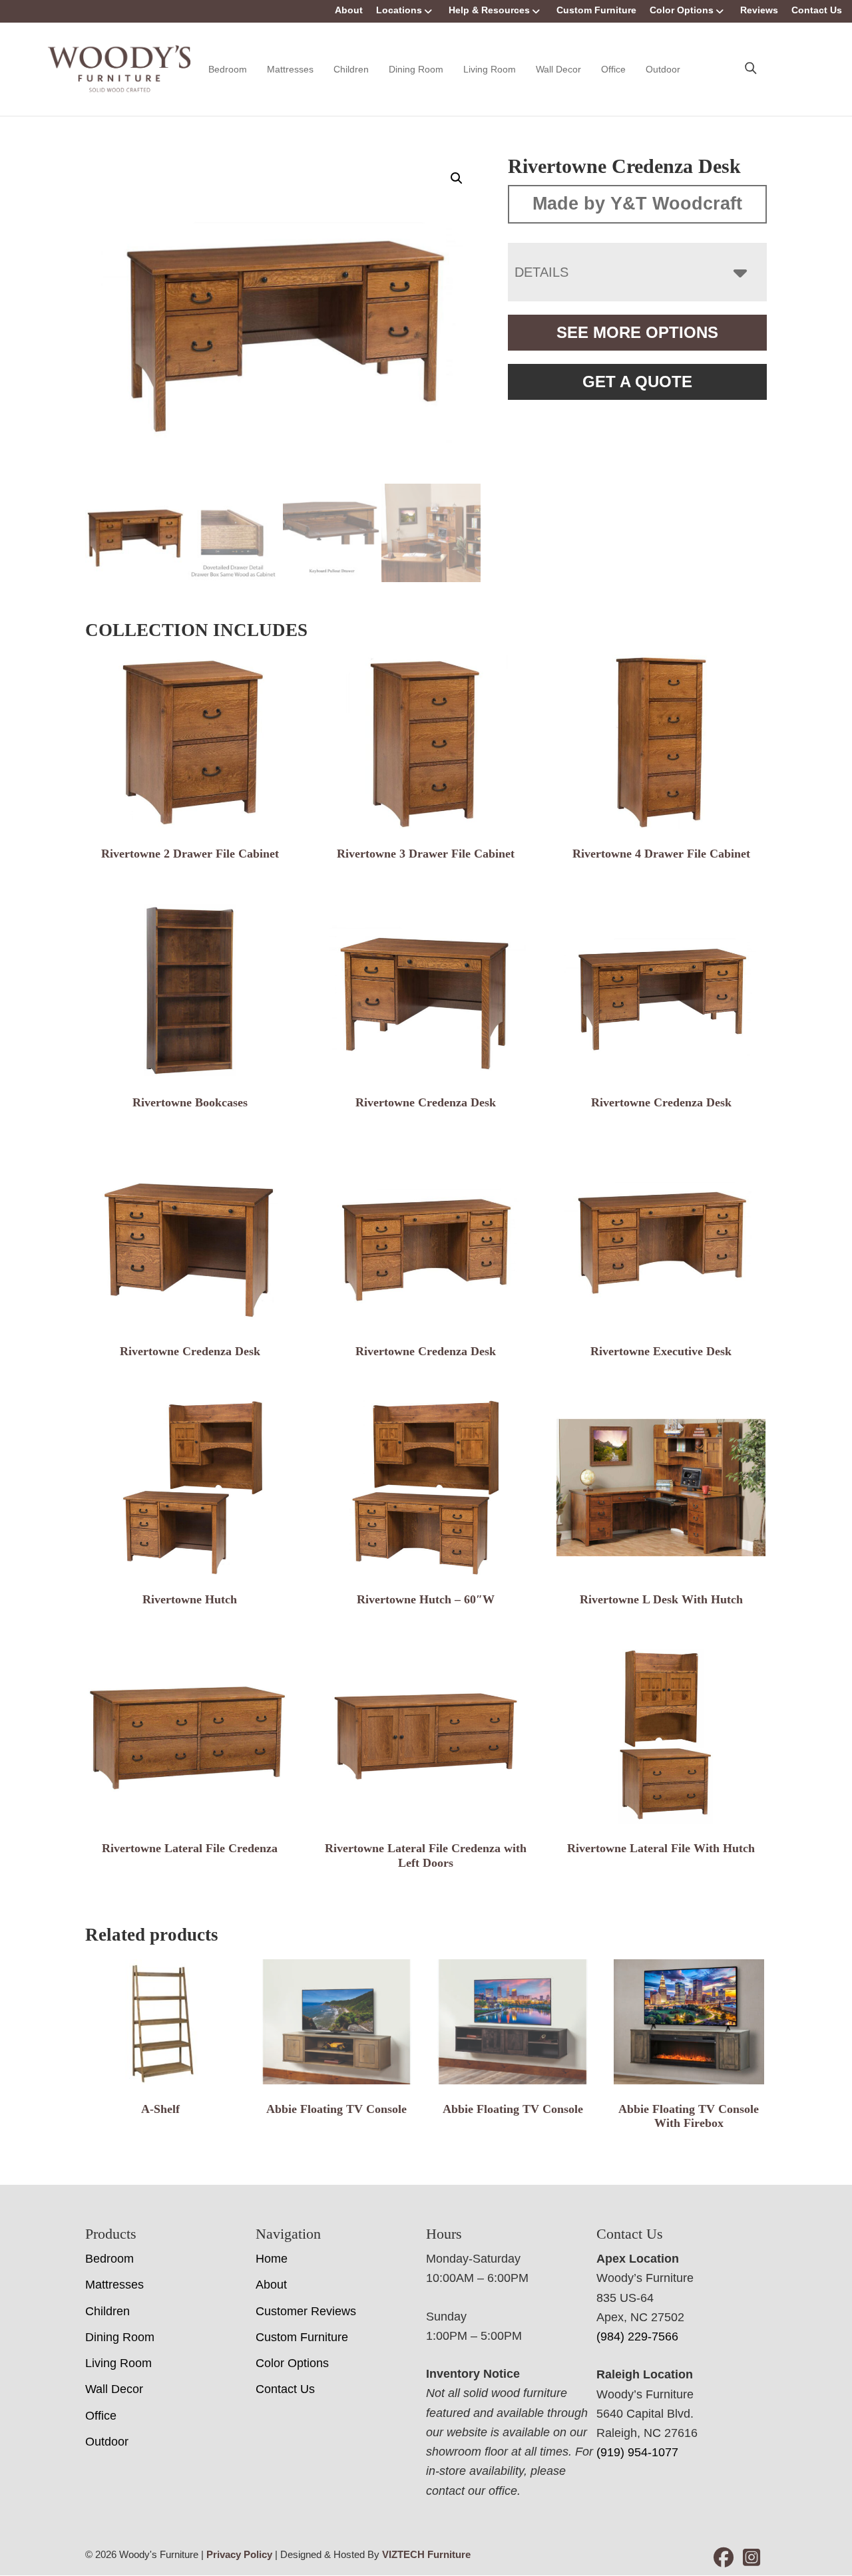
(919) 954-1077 (637, 2452)
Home (272, 2259)
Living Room (490, 69)
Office (613, 69)
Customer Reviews (306, 2311)
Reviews (759, 10)
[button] (457, 178)
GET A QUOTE (637, 382)
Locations (399, 10)
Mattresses (290, 69)
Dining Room (416, 69)
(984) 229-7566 (637, 2336)
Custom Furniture (596, 10)
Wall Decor (558, 69)
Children (351, 69)
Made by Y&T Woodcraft (637, 204)
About (349, 10)
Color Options (682, 10)
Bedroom (228, 69)
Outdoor (663, 69)
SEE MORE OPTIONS (637, 332)
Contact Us (817, 10)
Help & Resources (489, 10)
